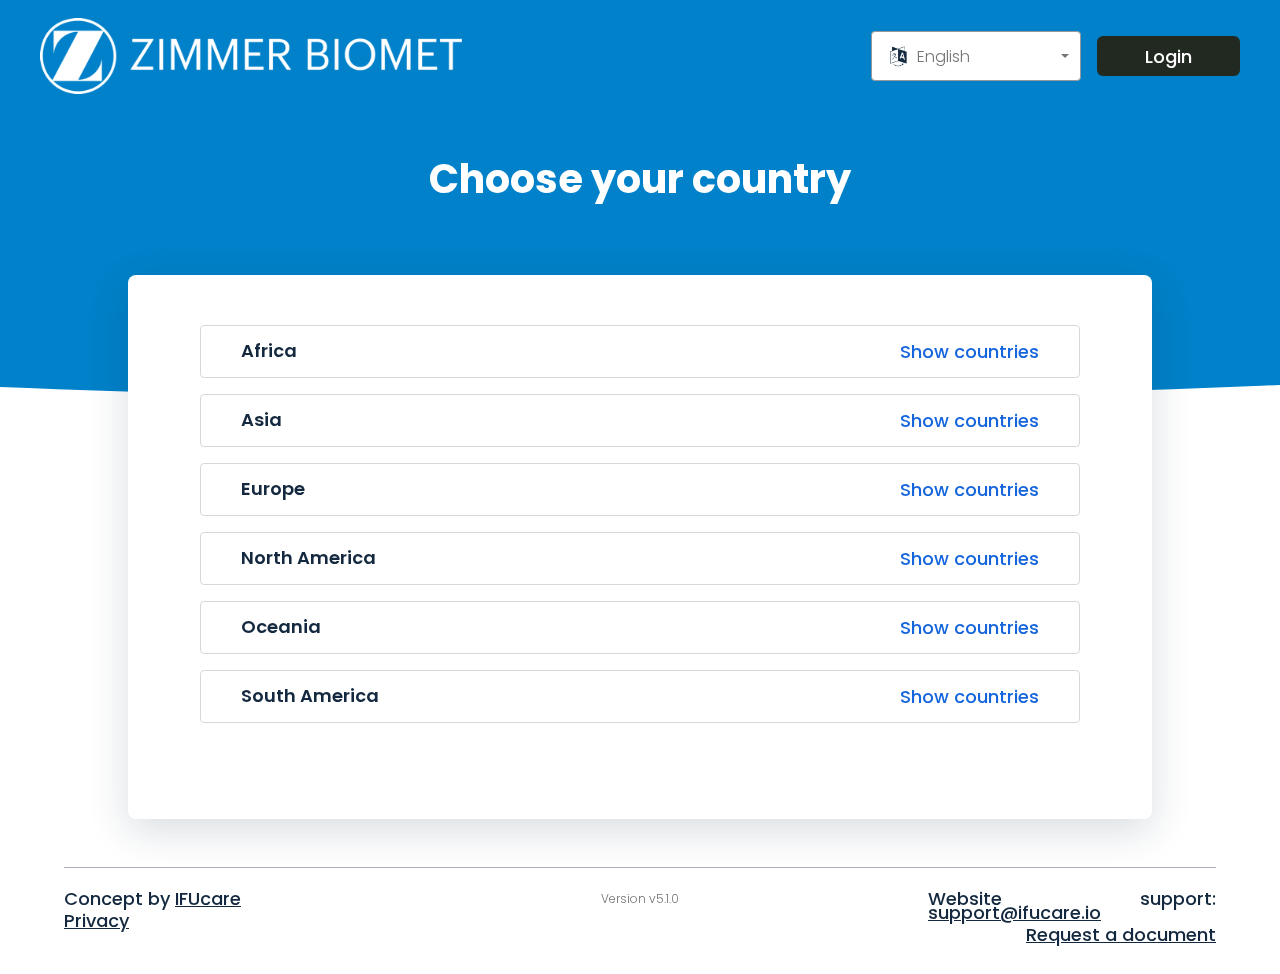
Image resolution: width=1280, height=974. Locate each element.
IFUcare (208, 898)
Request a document (1121, 934)
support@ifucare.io (1014, 912)
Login (1168, 56)
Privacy (96, 920)
